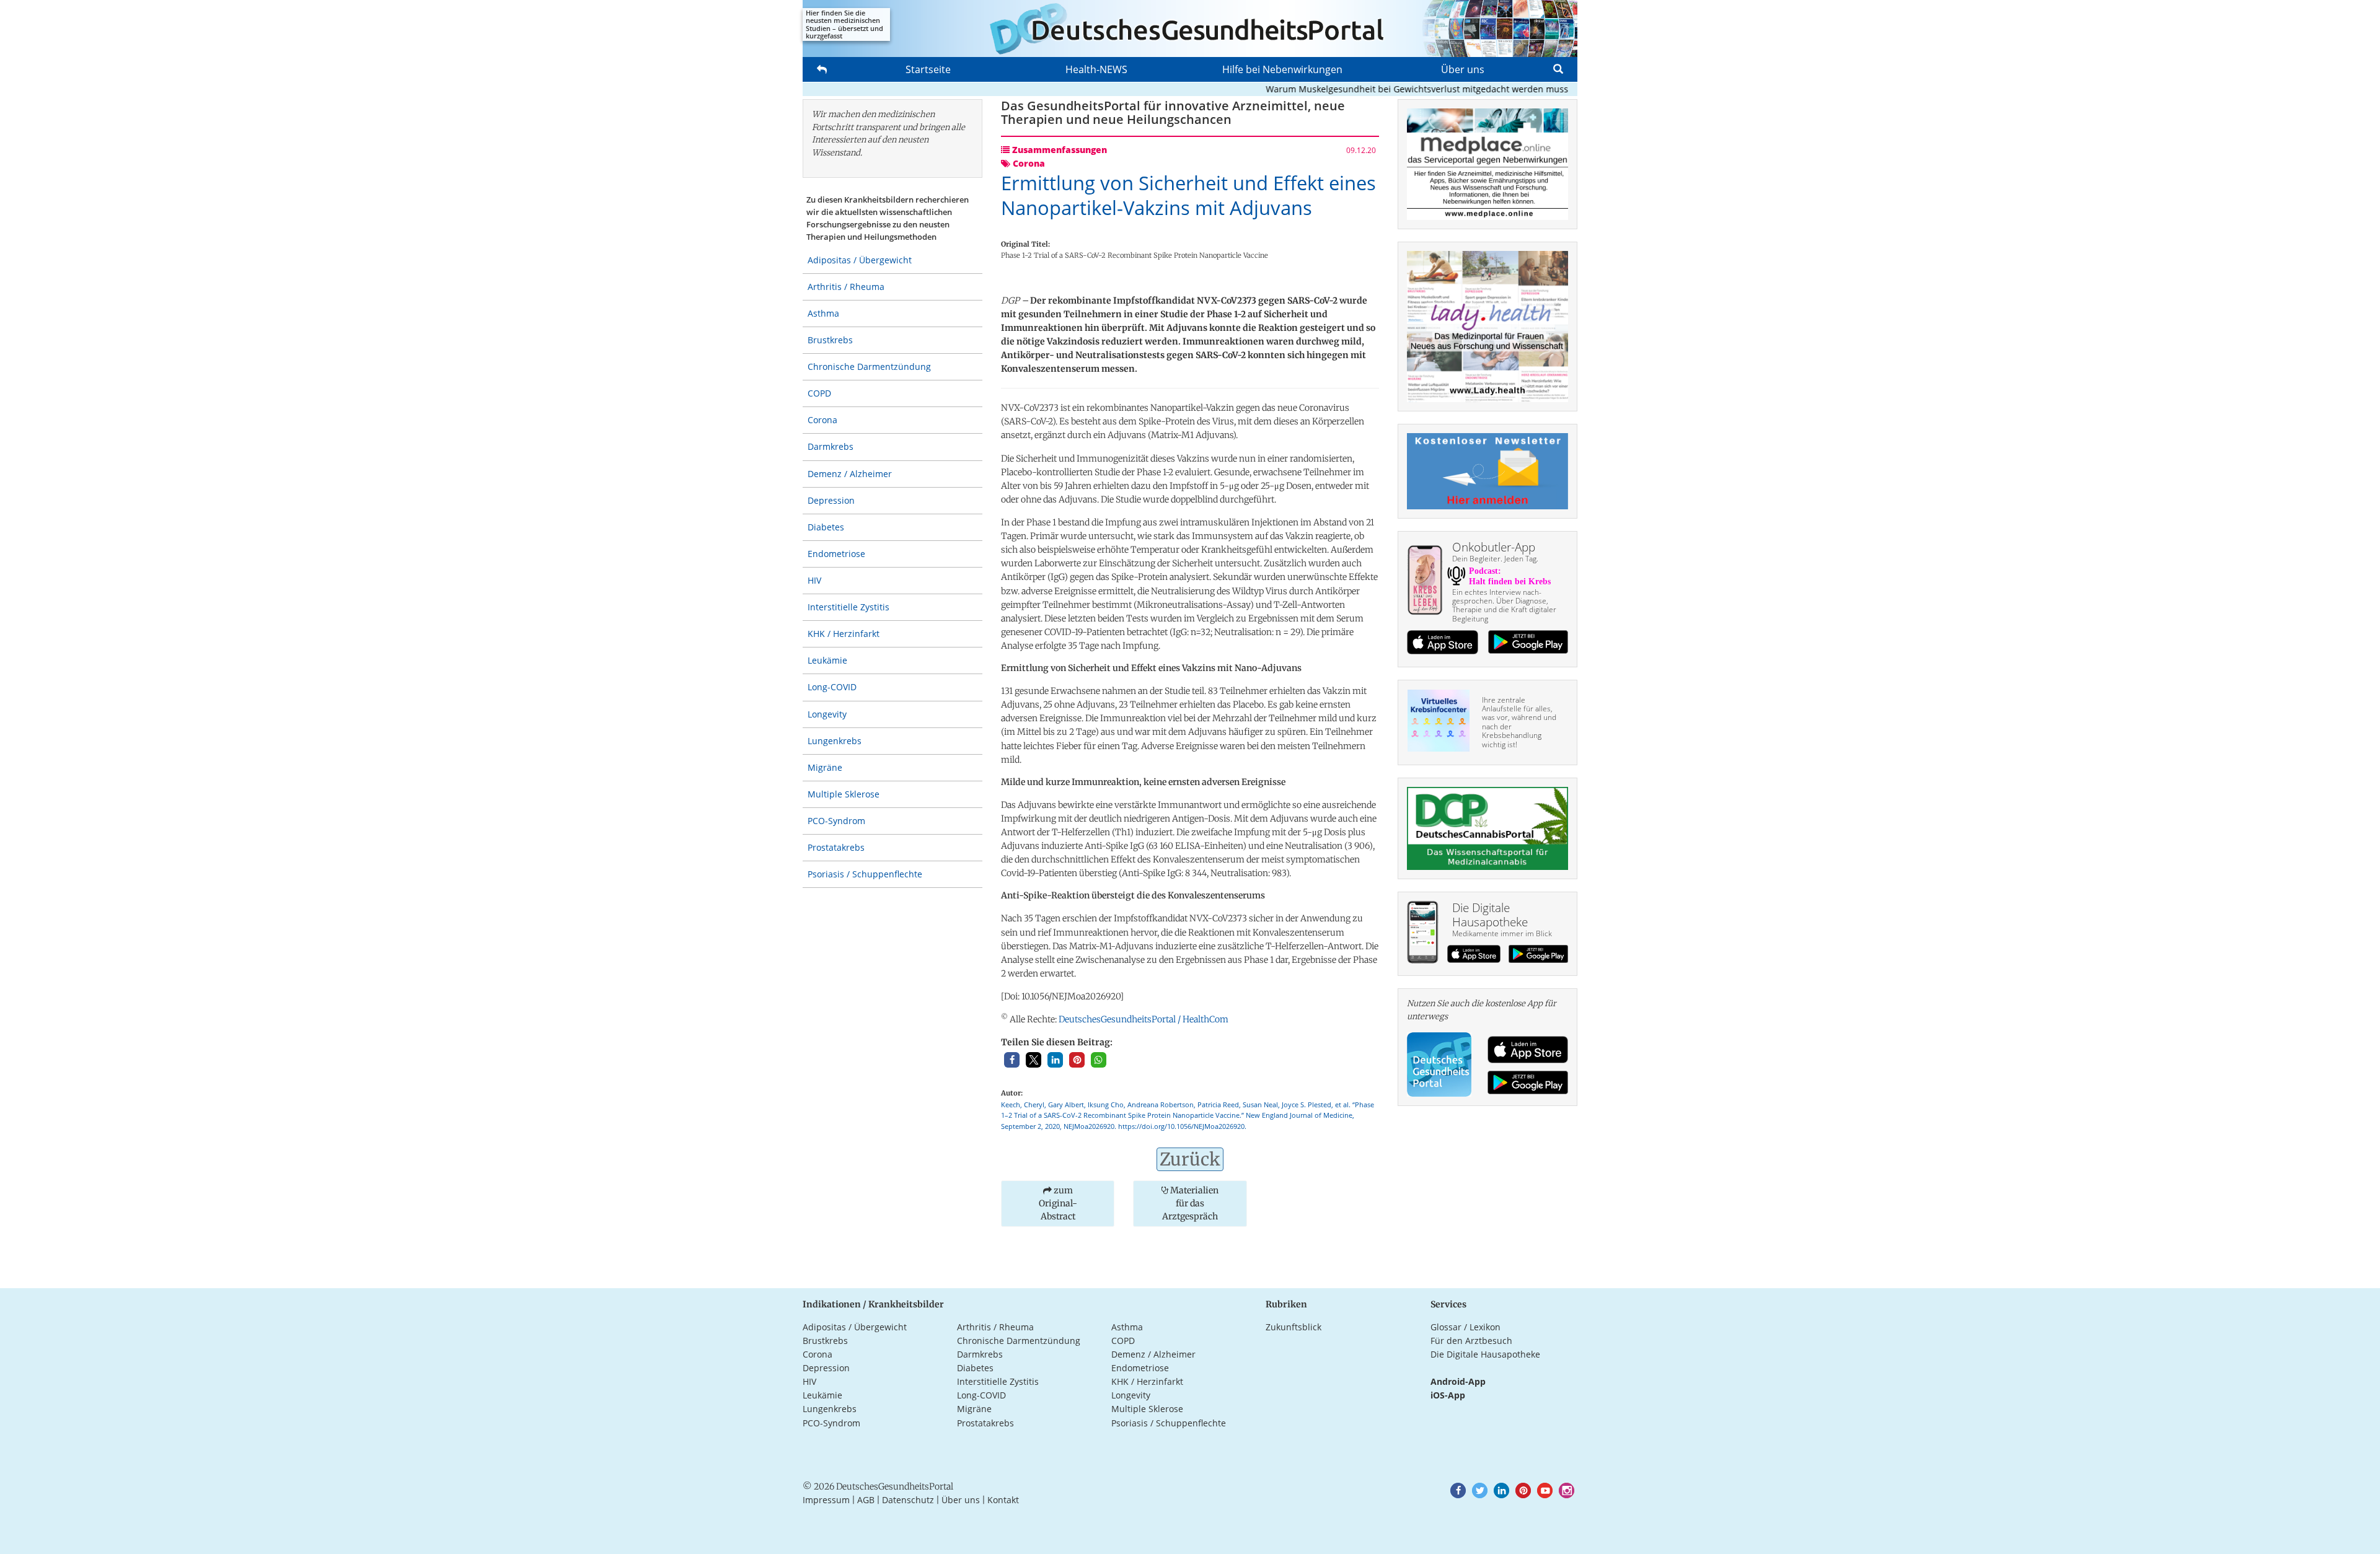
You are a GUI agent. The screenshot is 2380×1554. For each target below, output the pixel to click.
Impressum (826, 1500)
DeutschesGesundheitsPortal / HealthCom (1144, 1019)
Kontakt (1003, 1500)
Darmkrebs (831, 446)
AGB (866, 1500)
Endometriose (836, 554)
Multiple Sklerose (844, 794)
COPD (819, 393)
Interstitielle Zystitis (848, 607)
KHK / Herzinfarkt (844, 634)
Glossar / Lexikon (1465, 1327)
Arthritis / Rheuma (846, 287)
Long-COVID (832, 687)
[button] (1012, 1060)
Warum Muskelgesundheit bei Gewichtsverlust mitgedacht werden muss (1376, 89)
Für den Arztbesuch (1471, 1341)
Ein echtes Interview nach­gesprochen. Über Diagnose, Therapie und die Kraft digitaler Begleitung (1504, 605)
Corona (822, 420)
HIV (814, 580)
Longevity (827, 714)
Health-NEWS (1096, 69)
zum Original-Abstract (1058, 1203)
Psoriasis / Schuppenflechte (865, 874)
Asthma (823, 313)
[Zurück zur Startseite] (1190, 29)
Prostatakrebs (836, 847)
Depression (831, 500)
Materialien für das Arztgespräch (1190, 1203)
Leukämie (827, 660)
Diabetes (826, 527)
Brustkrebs (830, 340)
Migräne (825, 767)
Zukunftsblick (1294, 1327)
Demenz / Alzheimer (850, 474)
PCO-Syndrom (836, 821)
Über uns (1463, 69)
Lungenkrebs (835, 741)
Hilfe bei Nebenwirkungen (1282, 69)
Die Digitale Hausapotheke (1485, 1354)
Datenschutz (908, 1500)
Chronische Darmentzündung (869, 367)
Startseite (928, 69)
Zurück (1190, 1159)
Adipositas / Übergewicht (860, 260)
